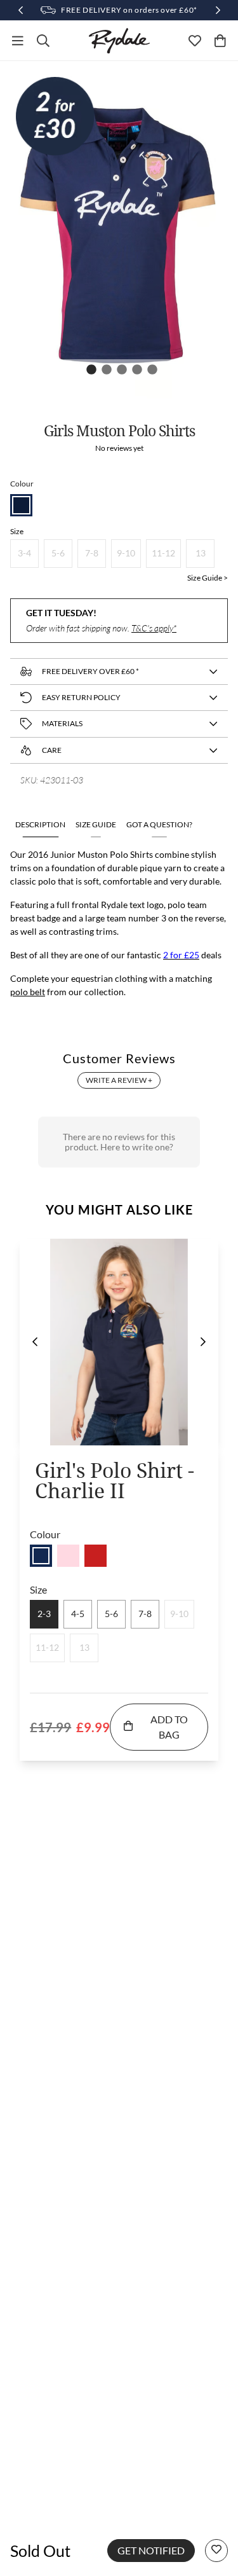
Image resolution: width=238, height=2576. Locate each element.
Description (40, 824)
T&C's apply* (154, 628)
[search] (43, 41)
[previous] (35, 1342)
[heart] (195, 41)
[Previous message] (20, 10)
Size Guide (96, 824)
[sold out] (41, 1556)
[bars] (18, 41)
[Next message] (218, 10)
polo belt (28, 992)
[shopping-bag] (220, 41)
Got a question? (159, 824)
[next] (203, 1342)
